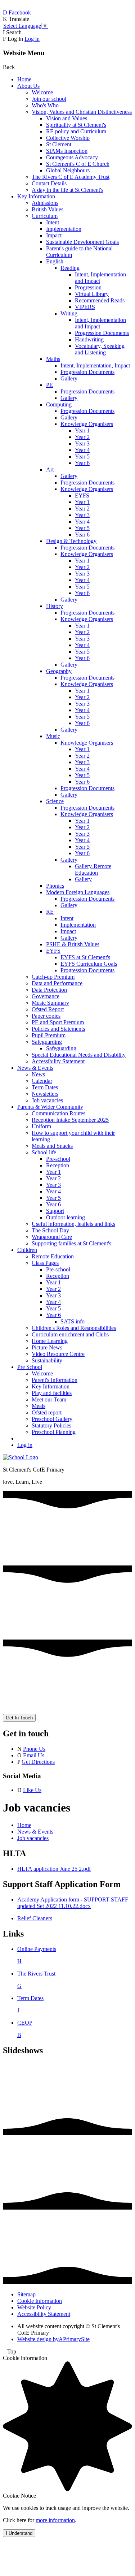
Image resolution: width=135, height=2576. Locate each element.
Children (27, 1250)
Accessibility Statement (58, 1061)
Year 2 (82, 437)
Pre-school (58, 1159)
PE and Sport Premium (58, 1022)
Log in (32, 39)
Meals (39, 1406)
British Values (48, 209)
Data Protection (49, 990)
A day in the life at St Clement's (67, 190)
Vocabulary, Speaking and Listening (100, 349)
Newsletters (45, 1094)
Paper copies (46, 1016)
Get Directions (38, 1762)
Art (50, 469)
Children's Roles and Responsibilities (74, 1328)
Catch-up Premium (53, 977)
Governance (46, 996)
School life (44, 1152)
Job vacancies (47, 1100)
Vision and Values (67, 118)
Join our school (49, 99)
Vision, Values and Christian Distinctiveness (82, 112)
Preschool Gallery (52, 1419)
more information (55, 2520)
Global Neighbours (68, 170)
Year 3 (82, 443)
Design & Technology (71, 541)
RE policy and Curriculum (76, 131)
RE (50, 912)
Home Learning (50, 1341)
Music (53, 736)
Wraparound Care (52, 1237)
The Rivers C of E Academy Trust (71, 177)
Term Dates (45, 1087)
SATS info (73, 1321)
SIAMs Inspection (67, 151)
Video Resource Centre (58, 1354)
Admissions (45, 203)
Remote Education (53, 1256)
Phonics (55, 886)
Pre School (30, 1367)
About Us (28, 86)
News (38, 1074)
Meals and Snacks (52, 1146)
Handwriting (89, 339)
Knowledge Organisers (87, 424)
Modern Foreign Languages (78, 892)
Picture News (47, 1347)
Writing (69, 313)
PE (49, 385)
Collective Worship (68, 138)
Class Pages (45, 1263)
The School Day (50, 1230)
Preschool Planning (54, 1432)
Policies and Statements (58, 1029)
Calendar (42, 1081)
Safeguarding (47, 1042)
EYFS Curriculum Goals (89, 964)
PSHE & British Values (73, 944)
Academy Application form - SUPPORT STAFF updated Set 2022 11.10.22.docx (73, 1903)
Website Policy (34, 2307)
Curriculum (45, 216)
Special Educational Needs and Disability (79, 1055)
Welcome (42, 92)
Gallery (69, 378)
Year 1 (82, 430)
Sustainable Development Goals (82, 242)
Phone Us (34, 1749)
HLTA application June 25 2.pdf (54, 1869)
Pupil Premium (49, 1035)
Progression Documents (102, 333)
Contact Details (49, 183)
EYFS (82, 496)
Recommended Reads (100, 300)
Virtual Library (92, 294)
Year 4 (82, 450)
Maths (53, 359)
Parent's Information (55, 1380)
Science (55, 801)
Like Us (32, 1790)
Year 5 (82, 456)
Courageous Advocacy (72, 157)
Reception (58, 1165)
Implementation (64, 229)
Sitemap (26, 2294)
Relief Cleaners (35, 1918)
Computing (59, 404)
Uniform (41, 1126)
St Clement (59, 144)
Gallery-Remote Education (93, 869)
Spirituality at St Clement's (76, 125)
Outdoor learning (66, 1217)
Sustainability (47, 1360)
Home (24, 79)
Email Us (34, 1755)
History (55, 606)
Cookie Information (40, 2301)
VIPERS (85, 307)
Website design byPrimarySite (53, 2339)
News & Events (35, 1068)
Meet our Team (49, 1399)
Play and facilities (52, 1393)
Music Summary (50, 1003)
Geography (59, 671)
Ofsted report (47, 1412)
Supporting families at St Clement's (71, 1243)
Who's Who (45, 105)
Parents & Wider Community (50, 1107)
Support (55, 1211)
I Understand (19, 2533)
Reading (70, 268)
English (55, 261)
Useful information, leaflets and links (73, 1224)
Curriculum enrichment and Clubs (70, 1334)
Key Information (36, 196)
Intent (53, 222)
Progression (88, 287)
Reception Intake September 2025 (70, 1120)
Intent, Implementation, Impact (95, 365)
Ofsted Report (48, 1009)
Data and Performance (57, 983)
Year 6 (82, 463)
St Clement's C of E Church (78, 164)
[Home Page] (21, 1457)
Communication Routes (58, 1113)
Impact (54, 235)
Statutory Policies (51, 1425)
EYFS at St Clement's (85, 957)
